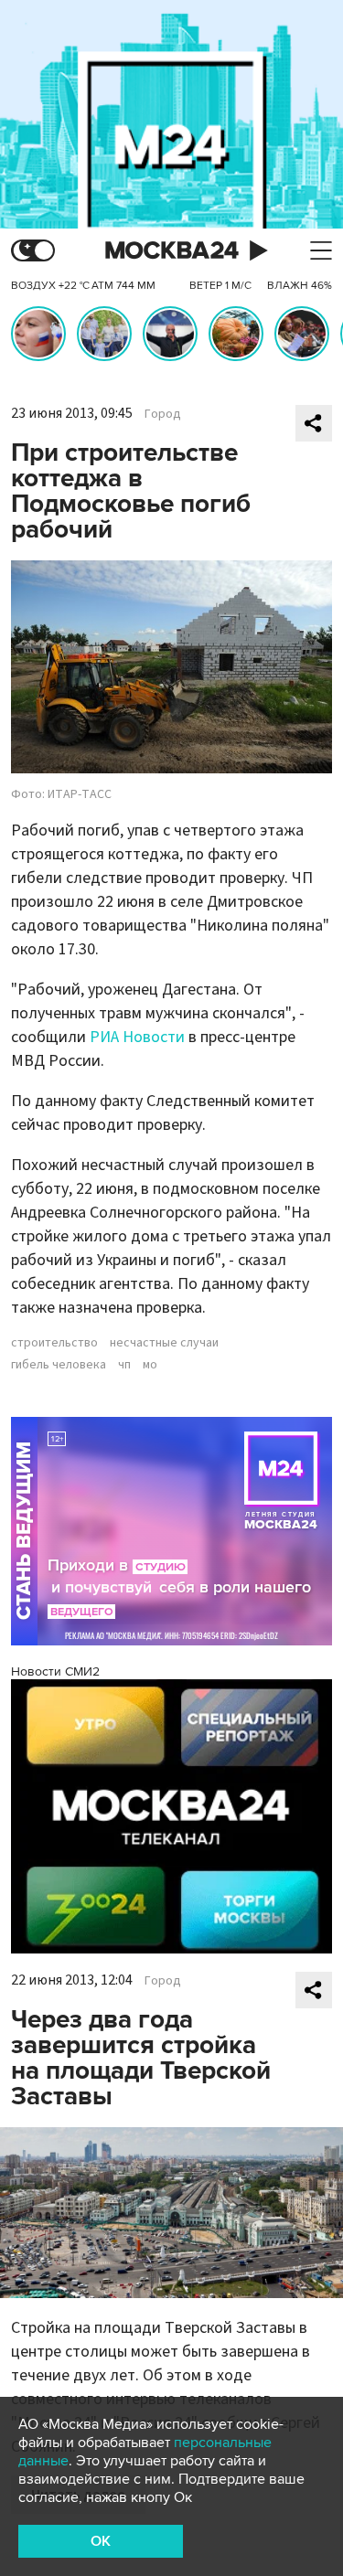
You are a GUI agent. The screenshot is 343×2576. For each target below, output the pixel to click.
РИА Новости (137, 1037)
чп (124, 1365)
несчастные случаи (164, 1343)
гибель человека (59, 1365)
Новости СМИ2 (55, 1671)
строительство (54, 1343)
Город (163, 414)
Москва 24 (172, 251)
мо (150, 1365)
